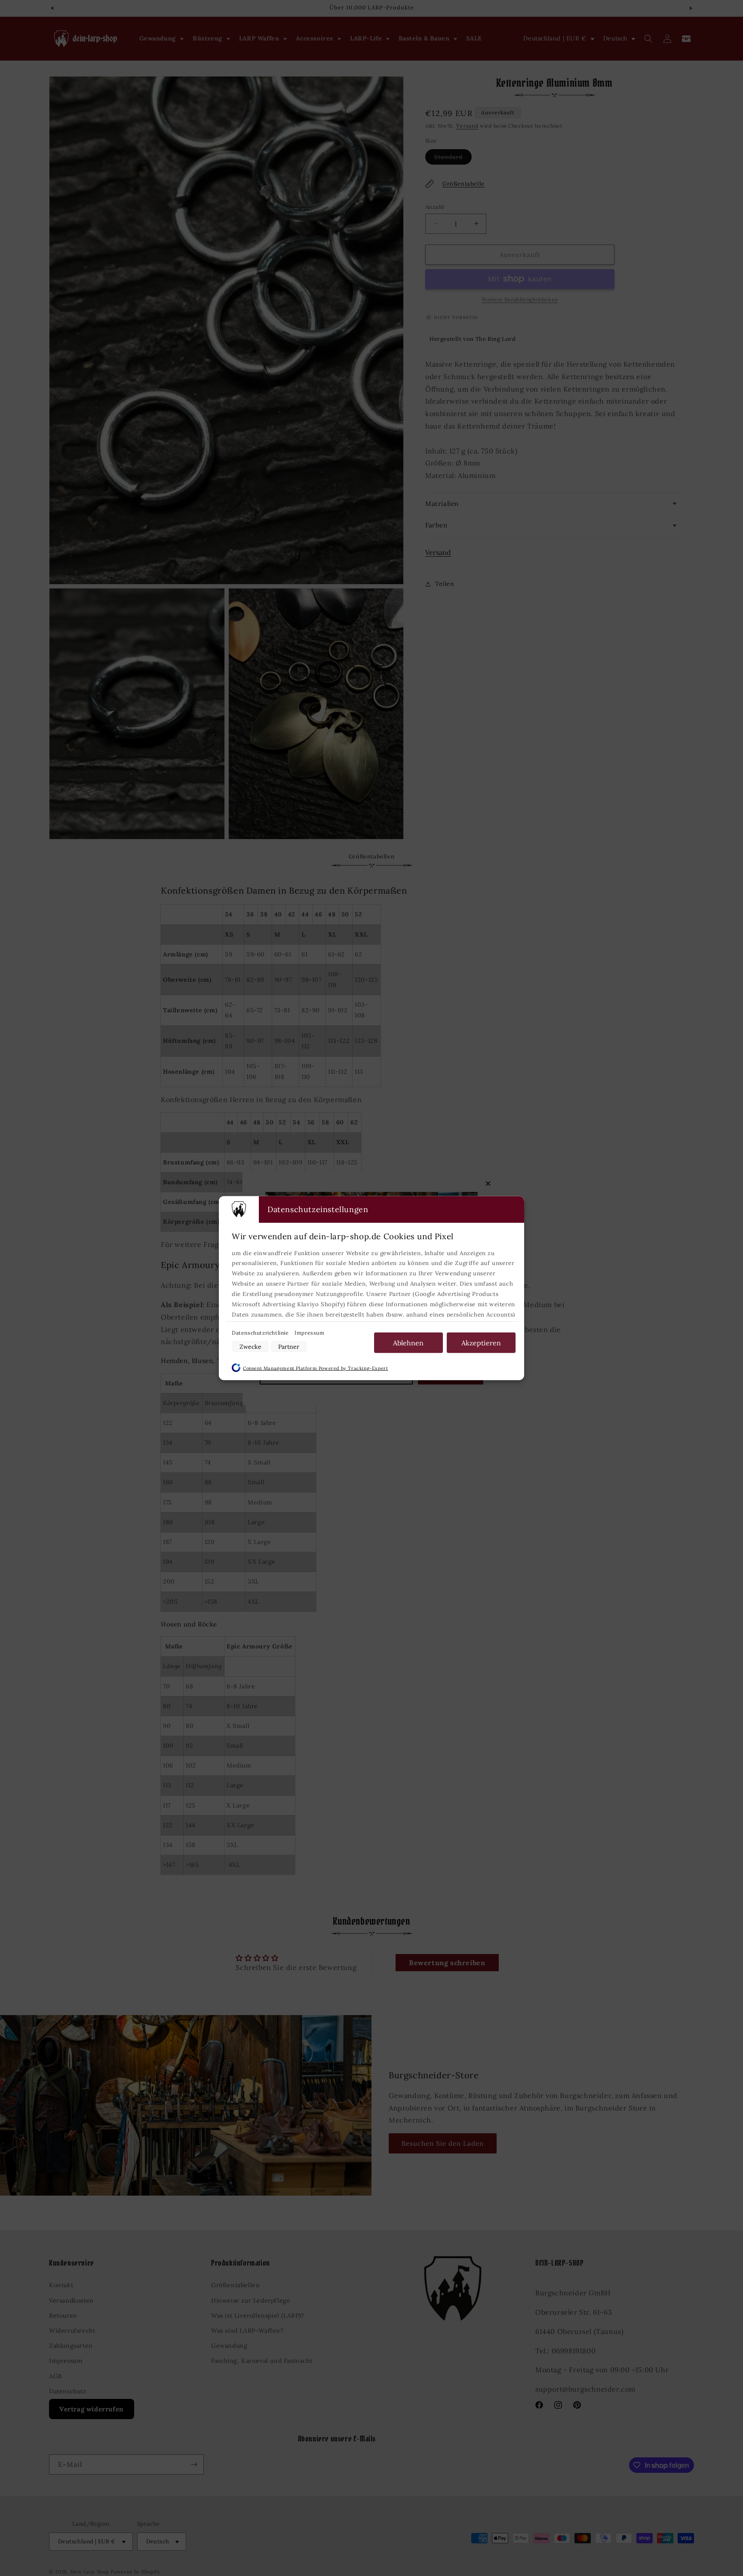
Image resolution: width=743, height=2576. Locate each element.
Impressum (309, 1332)
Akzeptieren (481, 1342)
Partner (289, 1347)
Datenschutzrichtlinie (261, 1332)
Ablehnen (408, 1342)
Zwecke (250, 1347)
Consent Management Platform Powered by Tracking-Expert (315, 1368)
